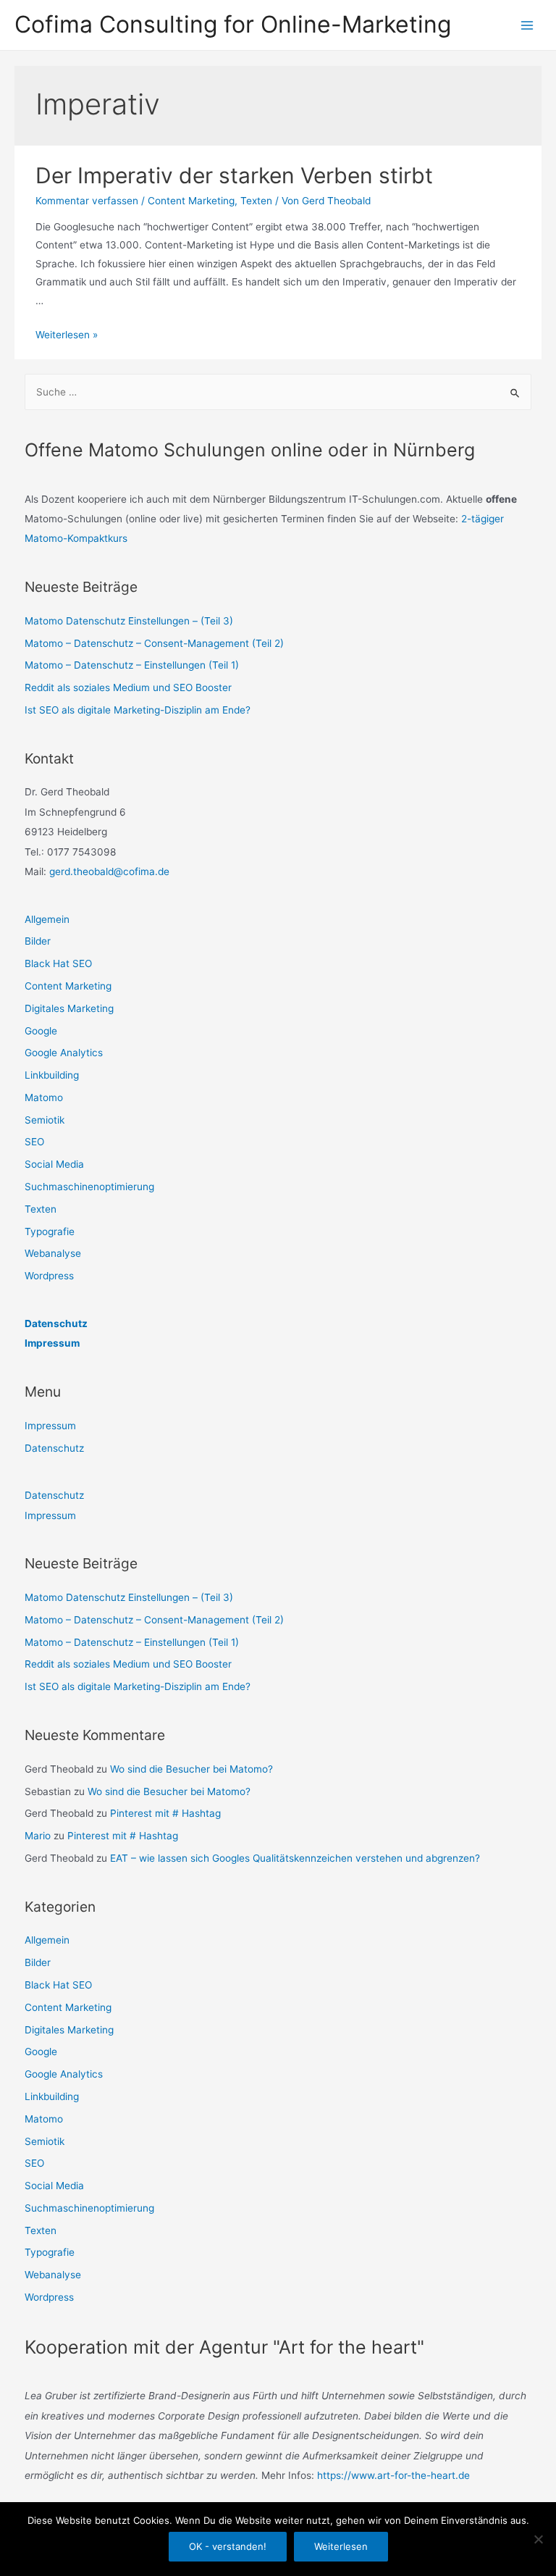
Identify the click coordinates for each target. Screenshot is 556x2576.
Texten (256, 201)
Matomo (44, 1097)
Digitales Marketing (69, 1008)
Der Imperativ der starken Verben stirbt (234, 175)
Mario (38, 1836)
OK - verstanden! (228, 2546)
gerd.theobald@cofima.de (109, 871)
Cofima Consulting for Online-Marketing (233, 24)
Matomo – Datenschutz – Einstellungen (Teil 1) (132, 665)
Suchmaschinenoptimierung (89, 1187)
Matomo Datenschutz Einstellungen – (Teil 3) (129, 621)
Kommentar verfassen (87, 201)
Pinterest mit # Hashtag (165, 1813)
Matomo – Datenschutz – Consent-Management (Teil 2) (154, 643)
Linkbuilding (52, 1075)
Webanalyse (53, 1253)
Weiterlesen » (67, 335)
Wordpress (49, 1276)
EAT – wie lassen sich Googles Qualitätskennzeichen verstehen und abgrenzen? (295, 1858)
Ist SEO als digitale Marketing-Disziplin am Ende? (138, 710)
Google (41, 1031)
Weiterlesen (341, 2546)
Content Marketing (191, 201)
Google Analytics (64, 1053)
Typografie (50, 1231)
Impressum (52, 1343)
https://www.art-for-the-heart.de (393, 2475)
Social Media (54, 1164)
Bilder (38, 941)
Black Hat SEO (58, 963)
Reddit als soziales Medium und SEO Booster (128, 687)
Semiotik (45, 1120)
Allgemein (47, 919)
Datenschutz (56, 1323)
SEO (34, 1142)
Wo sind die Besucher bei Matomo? (191, 1769)
